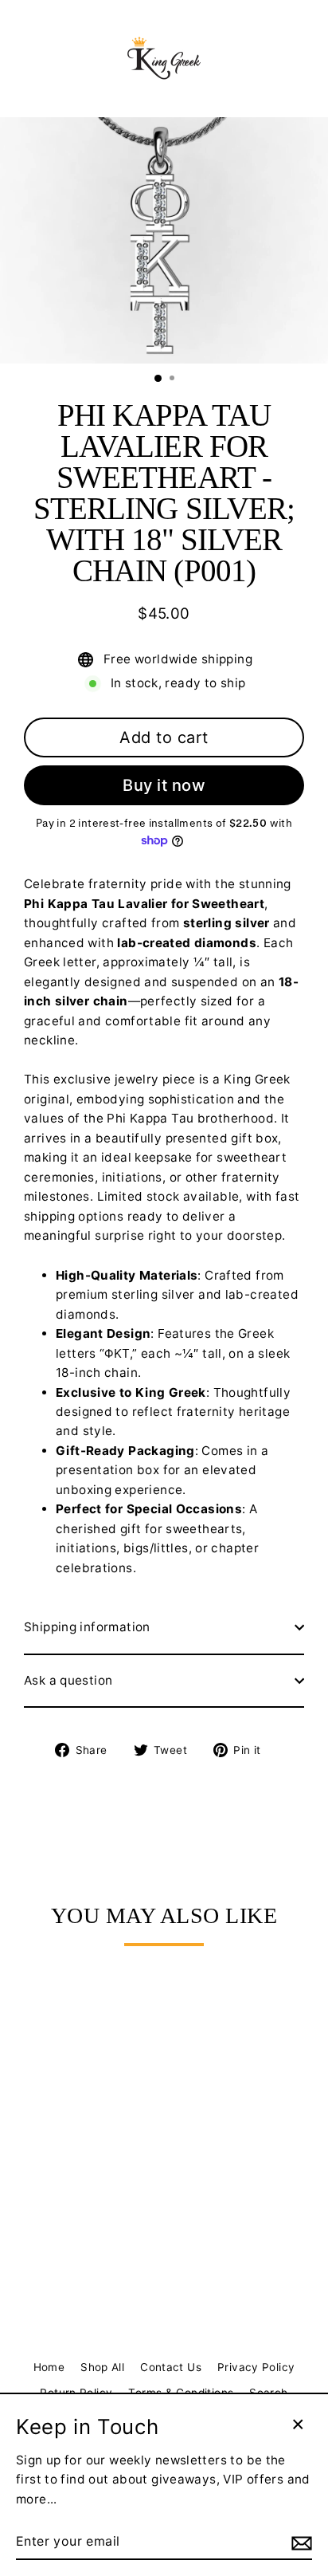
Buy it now (164, 785)
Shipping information (87, 1627)
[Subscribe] (299, 2543)
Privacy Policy (256, 2367)
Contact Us (171, 2367)
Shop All (102, 2367)
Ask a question (68, 1680)
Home (49, 2367)
